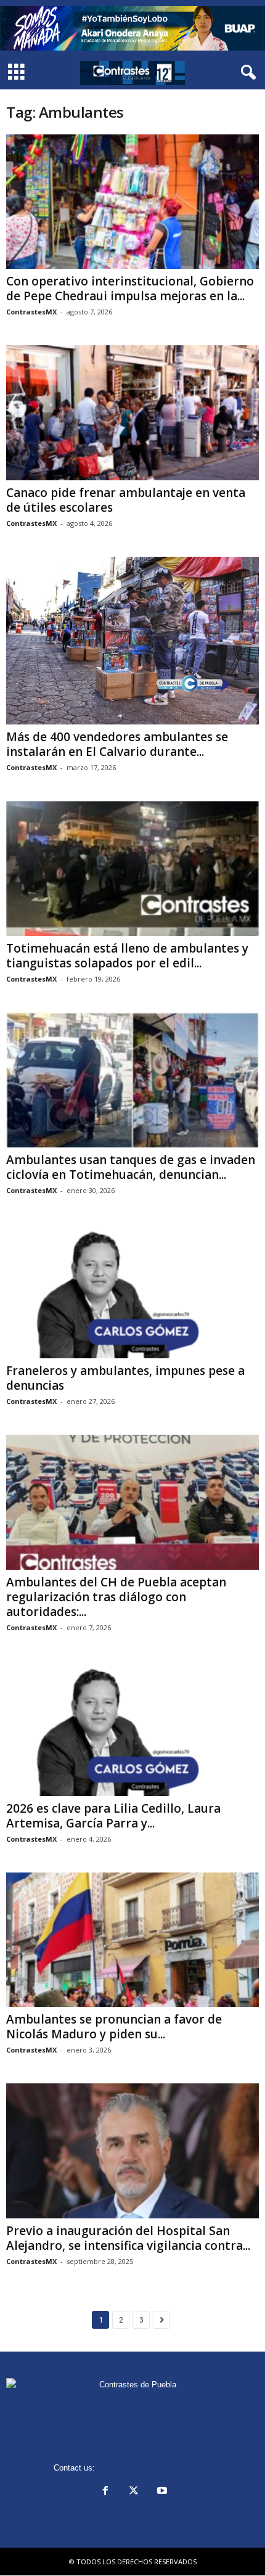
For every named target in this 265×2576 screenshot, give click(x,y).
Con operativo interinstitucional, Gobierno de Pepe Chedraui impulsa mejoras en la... (130, 289)
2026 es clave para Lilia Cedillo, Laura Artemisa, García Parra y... (113, 1816)
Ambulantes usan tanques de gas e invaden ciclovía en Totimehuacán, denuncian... (131, 1167)
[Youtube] (161, 2492)
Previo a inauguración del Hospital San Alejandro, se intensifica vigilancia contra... (128, 2238)
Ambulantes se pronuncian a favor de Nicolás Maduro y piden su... (114, 2027)
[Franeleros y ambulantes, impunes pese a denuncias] (132, 1291)
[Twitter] (134, 2492)
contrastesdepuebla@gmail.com (155, 2468)
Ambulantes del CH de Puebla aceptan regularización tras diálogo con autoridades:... (116, 1597)
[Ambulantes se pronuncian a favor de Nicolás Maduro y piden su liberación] (132, 1940)
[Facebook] (105, 2492)
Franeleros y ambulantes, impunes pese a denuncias (125, 1378)
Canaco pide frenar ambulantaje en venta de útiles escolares (126, 500)
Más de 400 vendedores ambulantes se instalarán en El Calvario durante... (117, 744)
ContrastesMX (31, 312)
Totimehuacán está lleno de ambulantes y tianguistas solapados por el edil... (127, 956)
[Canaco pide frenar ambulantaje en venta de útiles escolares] (132, 413)
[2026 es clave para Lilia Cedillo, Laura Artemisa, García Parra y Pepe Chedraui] (132, 1729)
